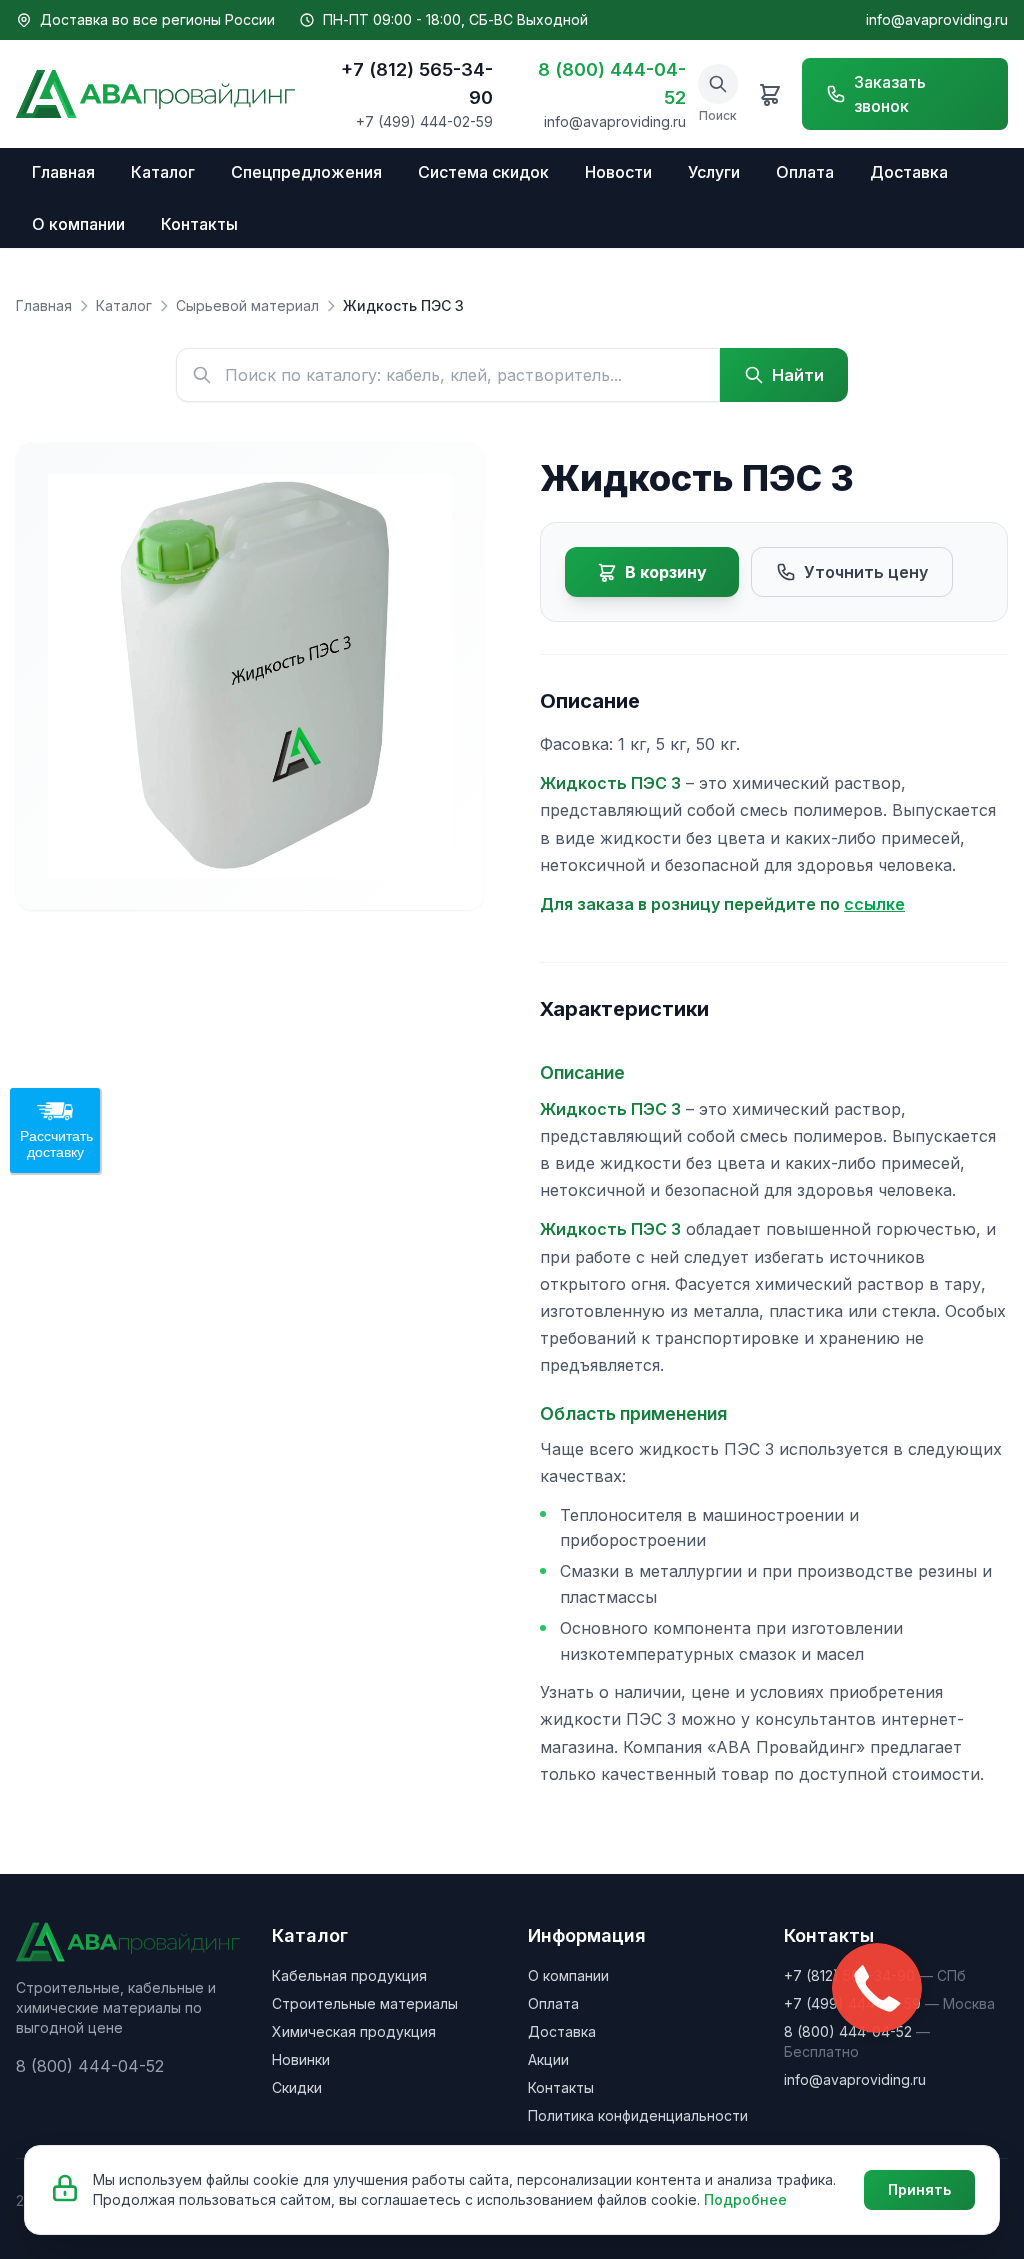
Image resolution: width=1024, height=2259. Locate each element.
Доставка (909, 172)
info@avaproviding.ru (937, 19)
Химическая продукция (354, 2031)
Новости (618, 172)
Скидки (297, 2087)
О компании (78, 224)
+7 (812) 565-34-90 (417, 83)
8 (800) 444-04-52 (612, 83)
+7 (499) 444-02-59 (424, 121)
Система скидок (483, 172)
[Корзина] (770, 94)
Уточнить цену (866, 572)
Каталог (163, 172)
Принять (919, 2189)
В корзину (666, 572)
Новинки (301, 2059)
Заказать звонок (890, 94)
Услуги (714, 172)
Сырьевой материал (247, 305)
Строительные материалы (365, 2003)
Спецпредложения (306, 172)
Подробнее (745, 2199)
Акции (548, 2059)
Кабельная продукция (349, 1975)
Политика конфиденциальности (638, 2115)
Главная (63, 172)
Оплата (805, 172)
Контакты (199, 224)
